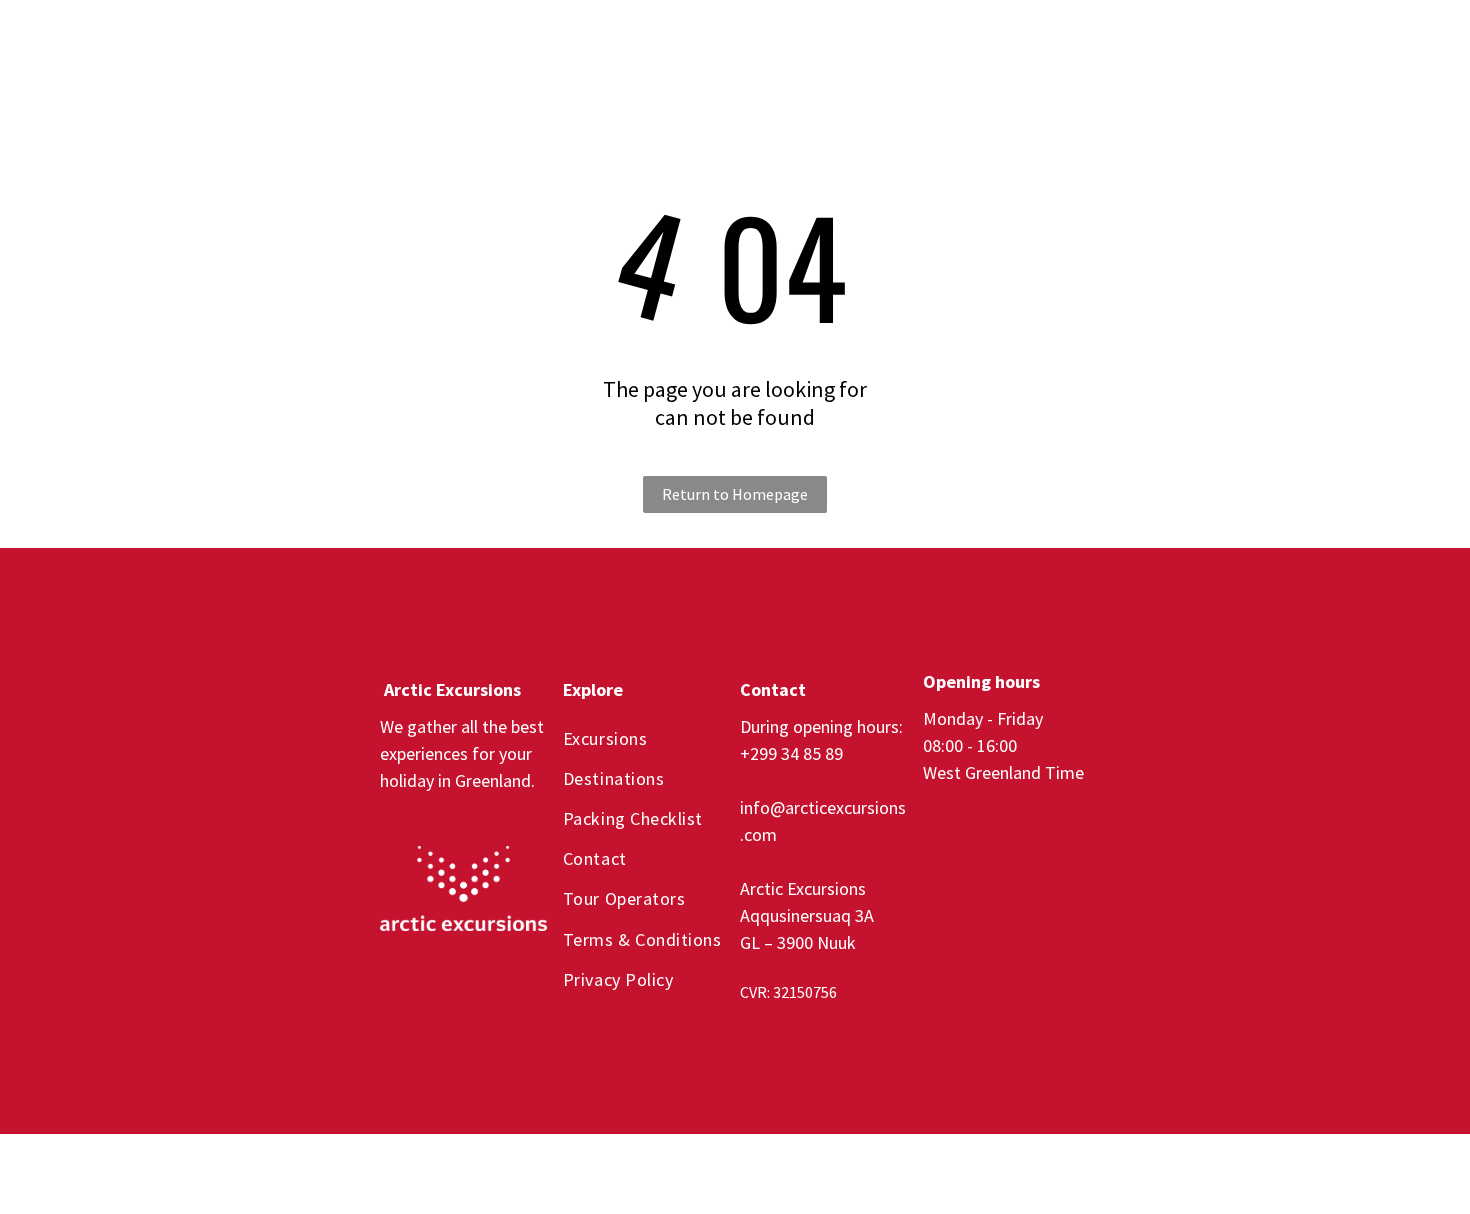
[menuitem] (612, 44)
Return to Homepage (735, 494)
